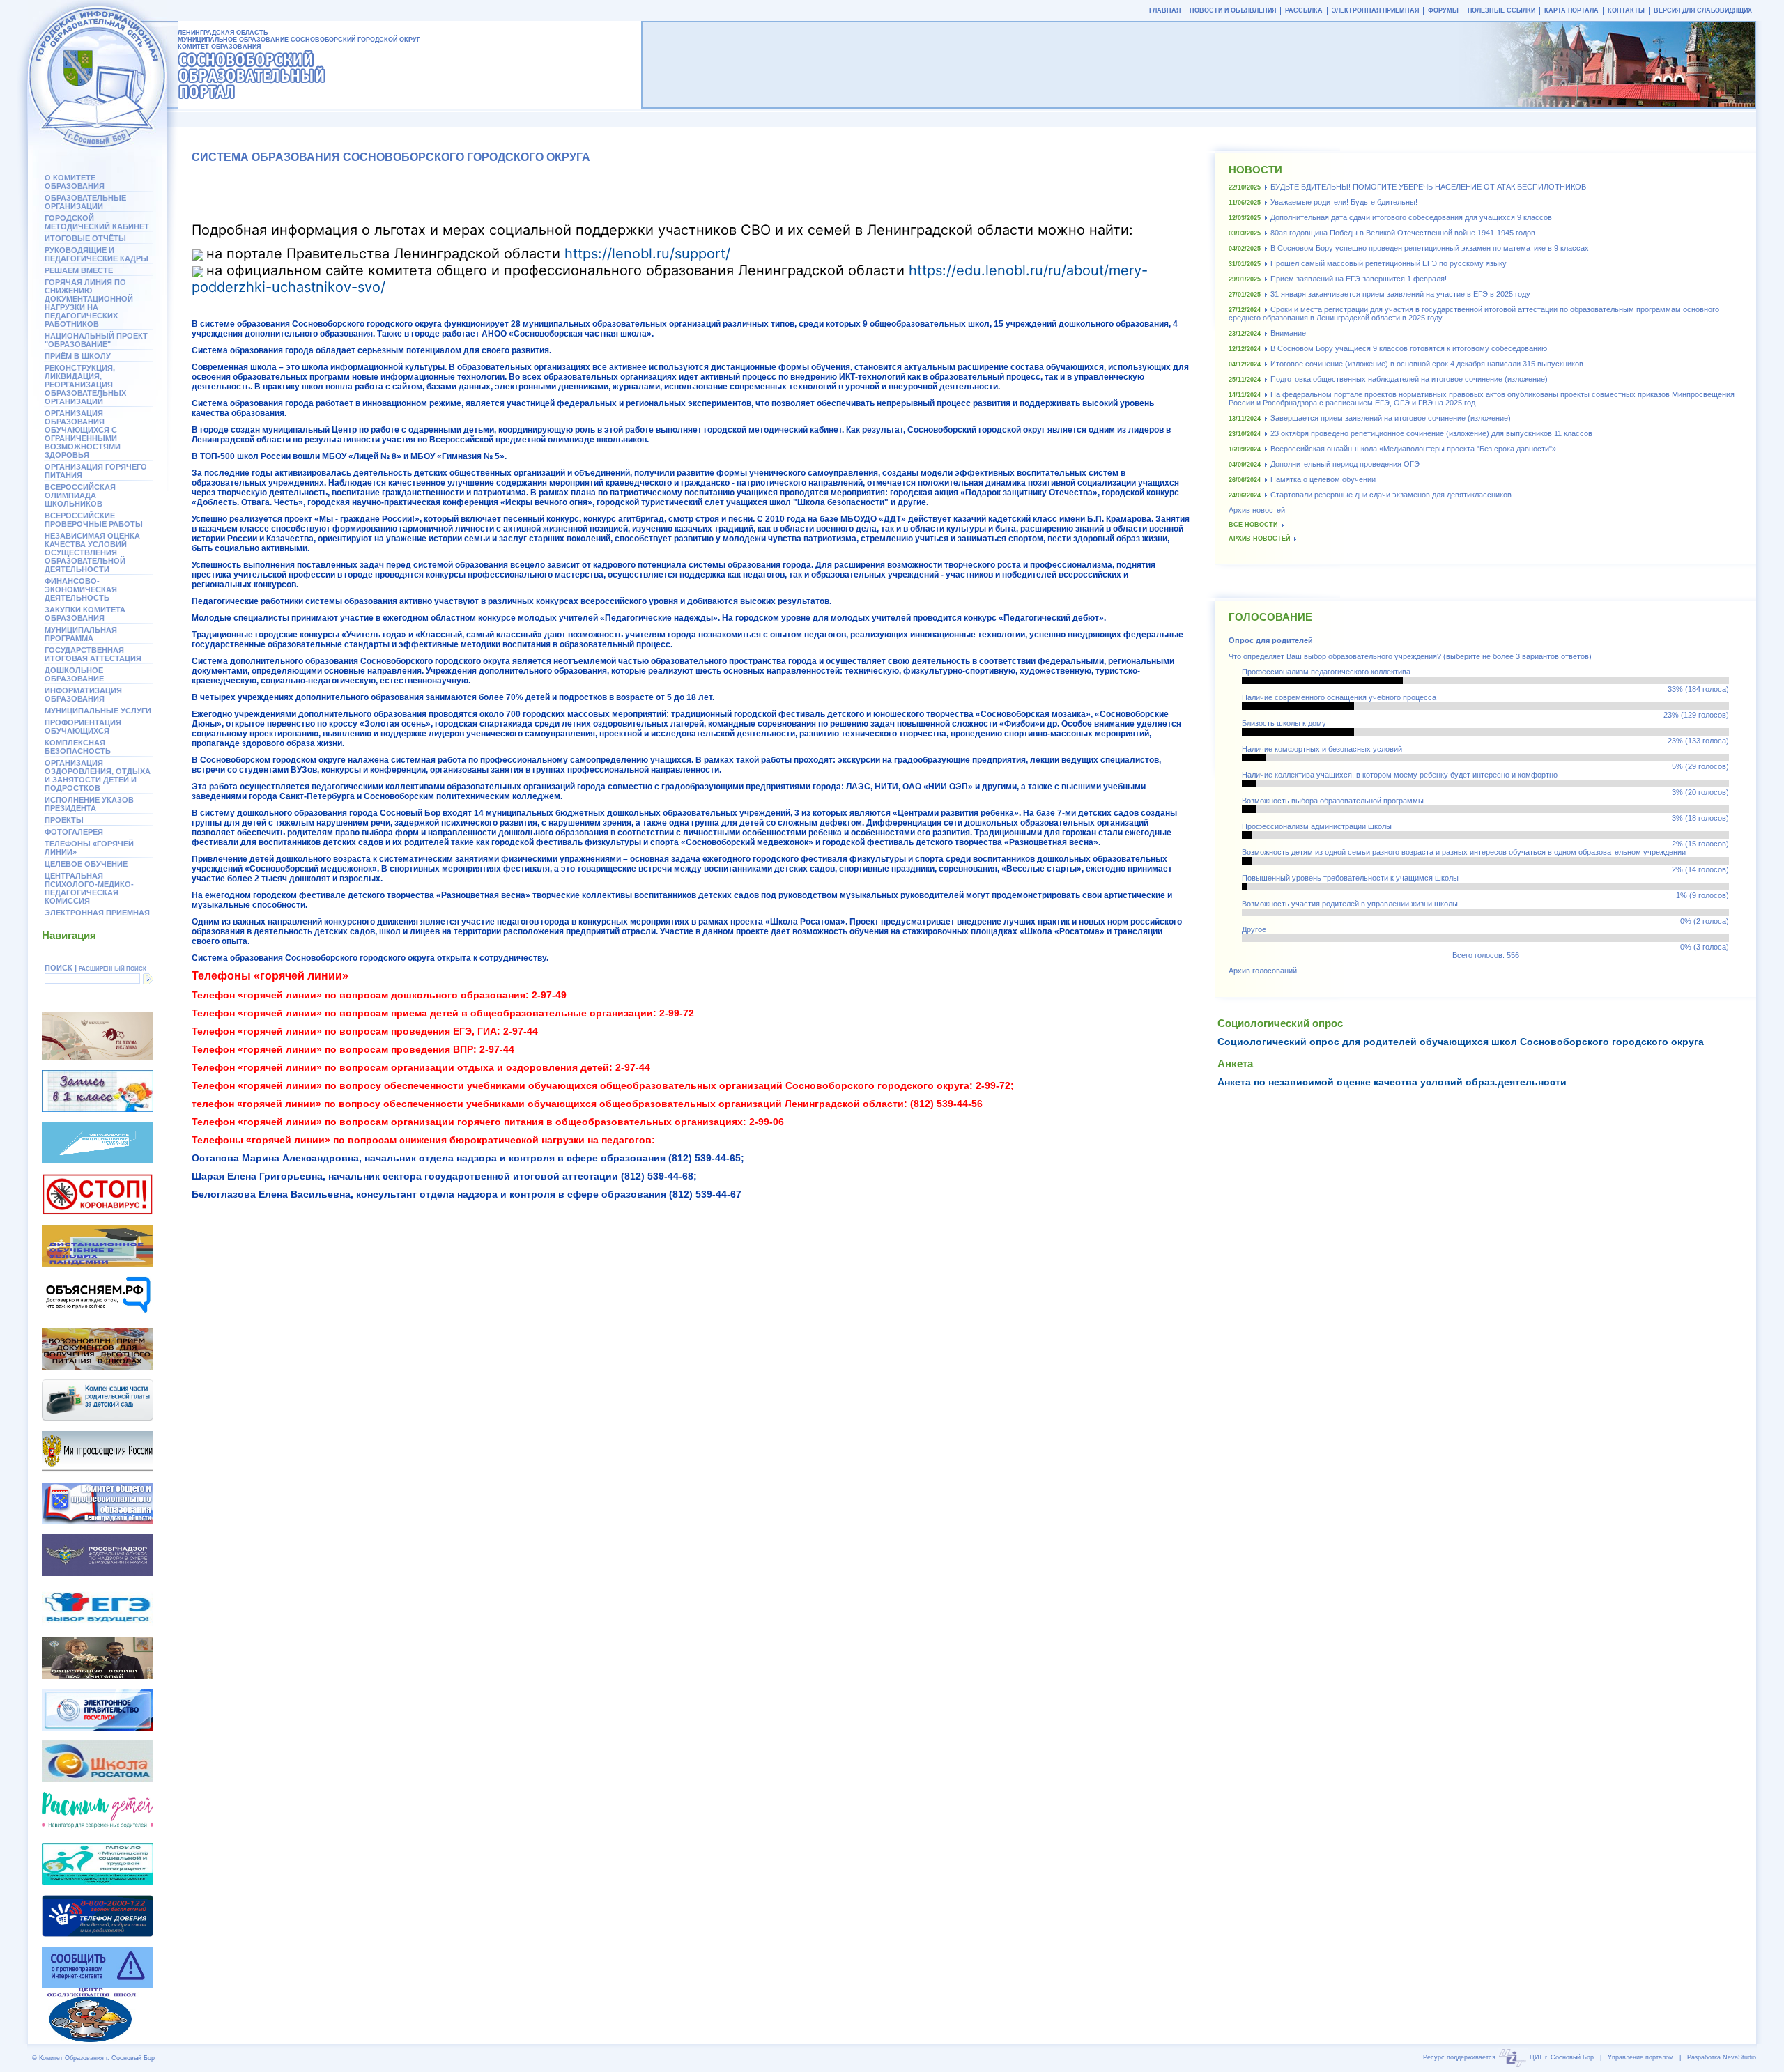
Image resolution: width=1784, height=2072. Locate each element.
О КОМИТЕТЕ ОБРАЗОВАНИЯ (75, 182)
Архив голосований (1263, 971)
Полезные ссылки (1501, 10)
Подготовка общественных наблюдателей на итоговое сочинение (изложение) (1409, 379)
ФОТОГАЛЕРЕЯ (74, 832)
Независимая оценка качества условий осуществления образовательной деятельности (92, 552)
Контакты (1626, 10)
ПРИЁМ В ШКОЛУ (78, 356)
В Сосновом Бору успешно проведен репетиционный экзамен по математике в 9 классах (1430, 248)
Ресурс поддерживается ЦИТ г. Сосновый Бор (1508, 2057)
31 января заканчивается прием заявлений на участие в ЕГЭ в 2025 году (1400, 294)
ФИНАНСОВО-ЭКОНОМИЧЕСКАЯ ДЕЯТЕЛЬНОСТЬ (81, 589)
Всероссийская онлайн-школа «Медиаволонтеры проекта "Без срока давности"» (1413, 449)
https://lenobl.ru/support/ (647, 254)
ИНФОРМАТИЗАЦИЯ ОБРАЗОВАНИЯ (83, 695)
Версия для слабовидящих (1703, 10)
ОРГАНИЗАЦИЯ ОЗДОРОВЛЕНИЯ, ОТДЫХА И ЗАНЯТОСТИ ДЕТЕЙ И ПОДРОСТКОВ (98, 775)
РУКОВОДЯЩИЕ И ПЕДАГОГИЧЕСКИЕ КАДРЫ (97, 254)
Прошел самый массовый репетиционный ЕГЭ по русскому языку (1389, 263)
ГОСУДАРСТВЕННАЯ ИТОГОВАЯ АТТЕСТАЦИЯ (93, 654)
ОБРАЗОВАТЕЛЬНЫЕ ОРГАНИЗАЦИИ (85, 202)
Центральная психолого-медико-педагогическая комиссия (89, 888)
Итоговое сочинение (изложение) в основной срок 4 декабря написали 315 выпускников (1427, 364)
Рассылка (1304, 10)
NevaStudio (1739, 2057)
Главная (1165, 10)
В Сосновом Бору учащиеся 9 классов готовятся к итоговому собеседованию (1409, 348)
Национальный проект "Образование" (96, 340)
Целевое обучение (86, 864)
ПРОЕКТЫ (64, 820)
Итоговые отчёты (85, 238)
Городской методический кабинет (97, 222)
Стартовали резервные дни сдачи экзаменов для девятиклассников (1391, 495)
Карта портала (1571, 10)
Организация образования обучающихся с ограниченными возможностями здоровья (83, 434)
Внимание (1288, 333)
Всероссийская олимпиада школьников (80, 495)
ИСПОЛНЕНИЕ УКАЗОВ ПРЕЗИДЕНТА (89, 804)
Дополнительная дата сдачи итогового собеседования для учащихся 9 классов (1411, 217)
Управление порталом (1640, 2057)
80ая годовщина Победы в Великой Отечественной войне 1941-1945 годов (1403, 233)
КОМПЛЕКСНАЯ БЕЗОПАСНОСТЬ (78, 747)
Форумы (1443, 10)
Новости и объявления (1233, 10)
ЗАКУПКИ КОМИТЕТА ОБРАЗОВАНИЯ (85, 614)
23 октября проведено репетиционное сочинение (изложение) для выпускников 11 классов (1431, 433)
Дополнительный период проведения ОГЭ (1345, 464)
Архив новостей (1257, 510)
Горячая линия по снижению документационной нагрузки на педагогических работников (89, 303)
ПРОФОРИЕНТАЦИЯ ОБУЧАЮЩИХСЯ (83, 727)
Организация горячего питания (96, 471)
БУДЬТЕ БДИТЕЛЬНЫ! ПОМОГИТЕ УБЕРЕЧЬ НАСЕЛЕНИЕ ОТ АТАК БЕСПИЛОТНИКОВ (1428, 187)
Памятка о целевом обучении (1323, 479)
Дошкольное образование (74, 674)
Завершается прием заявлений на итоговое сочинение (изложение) (1391, 418)
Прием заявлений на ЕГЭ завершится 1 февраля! (1359, 279)
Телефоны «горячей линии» (89, 848)
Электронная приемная (97, 913)
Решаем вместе (79, 270)
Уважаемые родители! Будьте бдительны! (1344, 202)
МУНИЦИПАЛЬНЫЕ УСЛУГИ (98, 711)
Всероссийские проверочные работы (94, 520)
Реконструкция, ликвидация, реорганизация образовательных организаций (85, 385)
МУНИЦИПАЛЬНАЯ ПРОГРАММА (81, 634)
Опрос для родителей (1271, 640)
